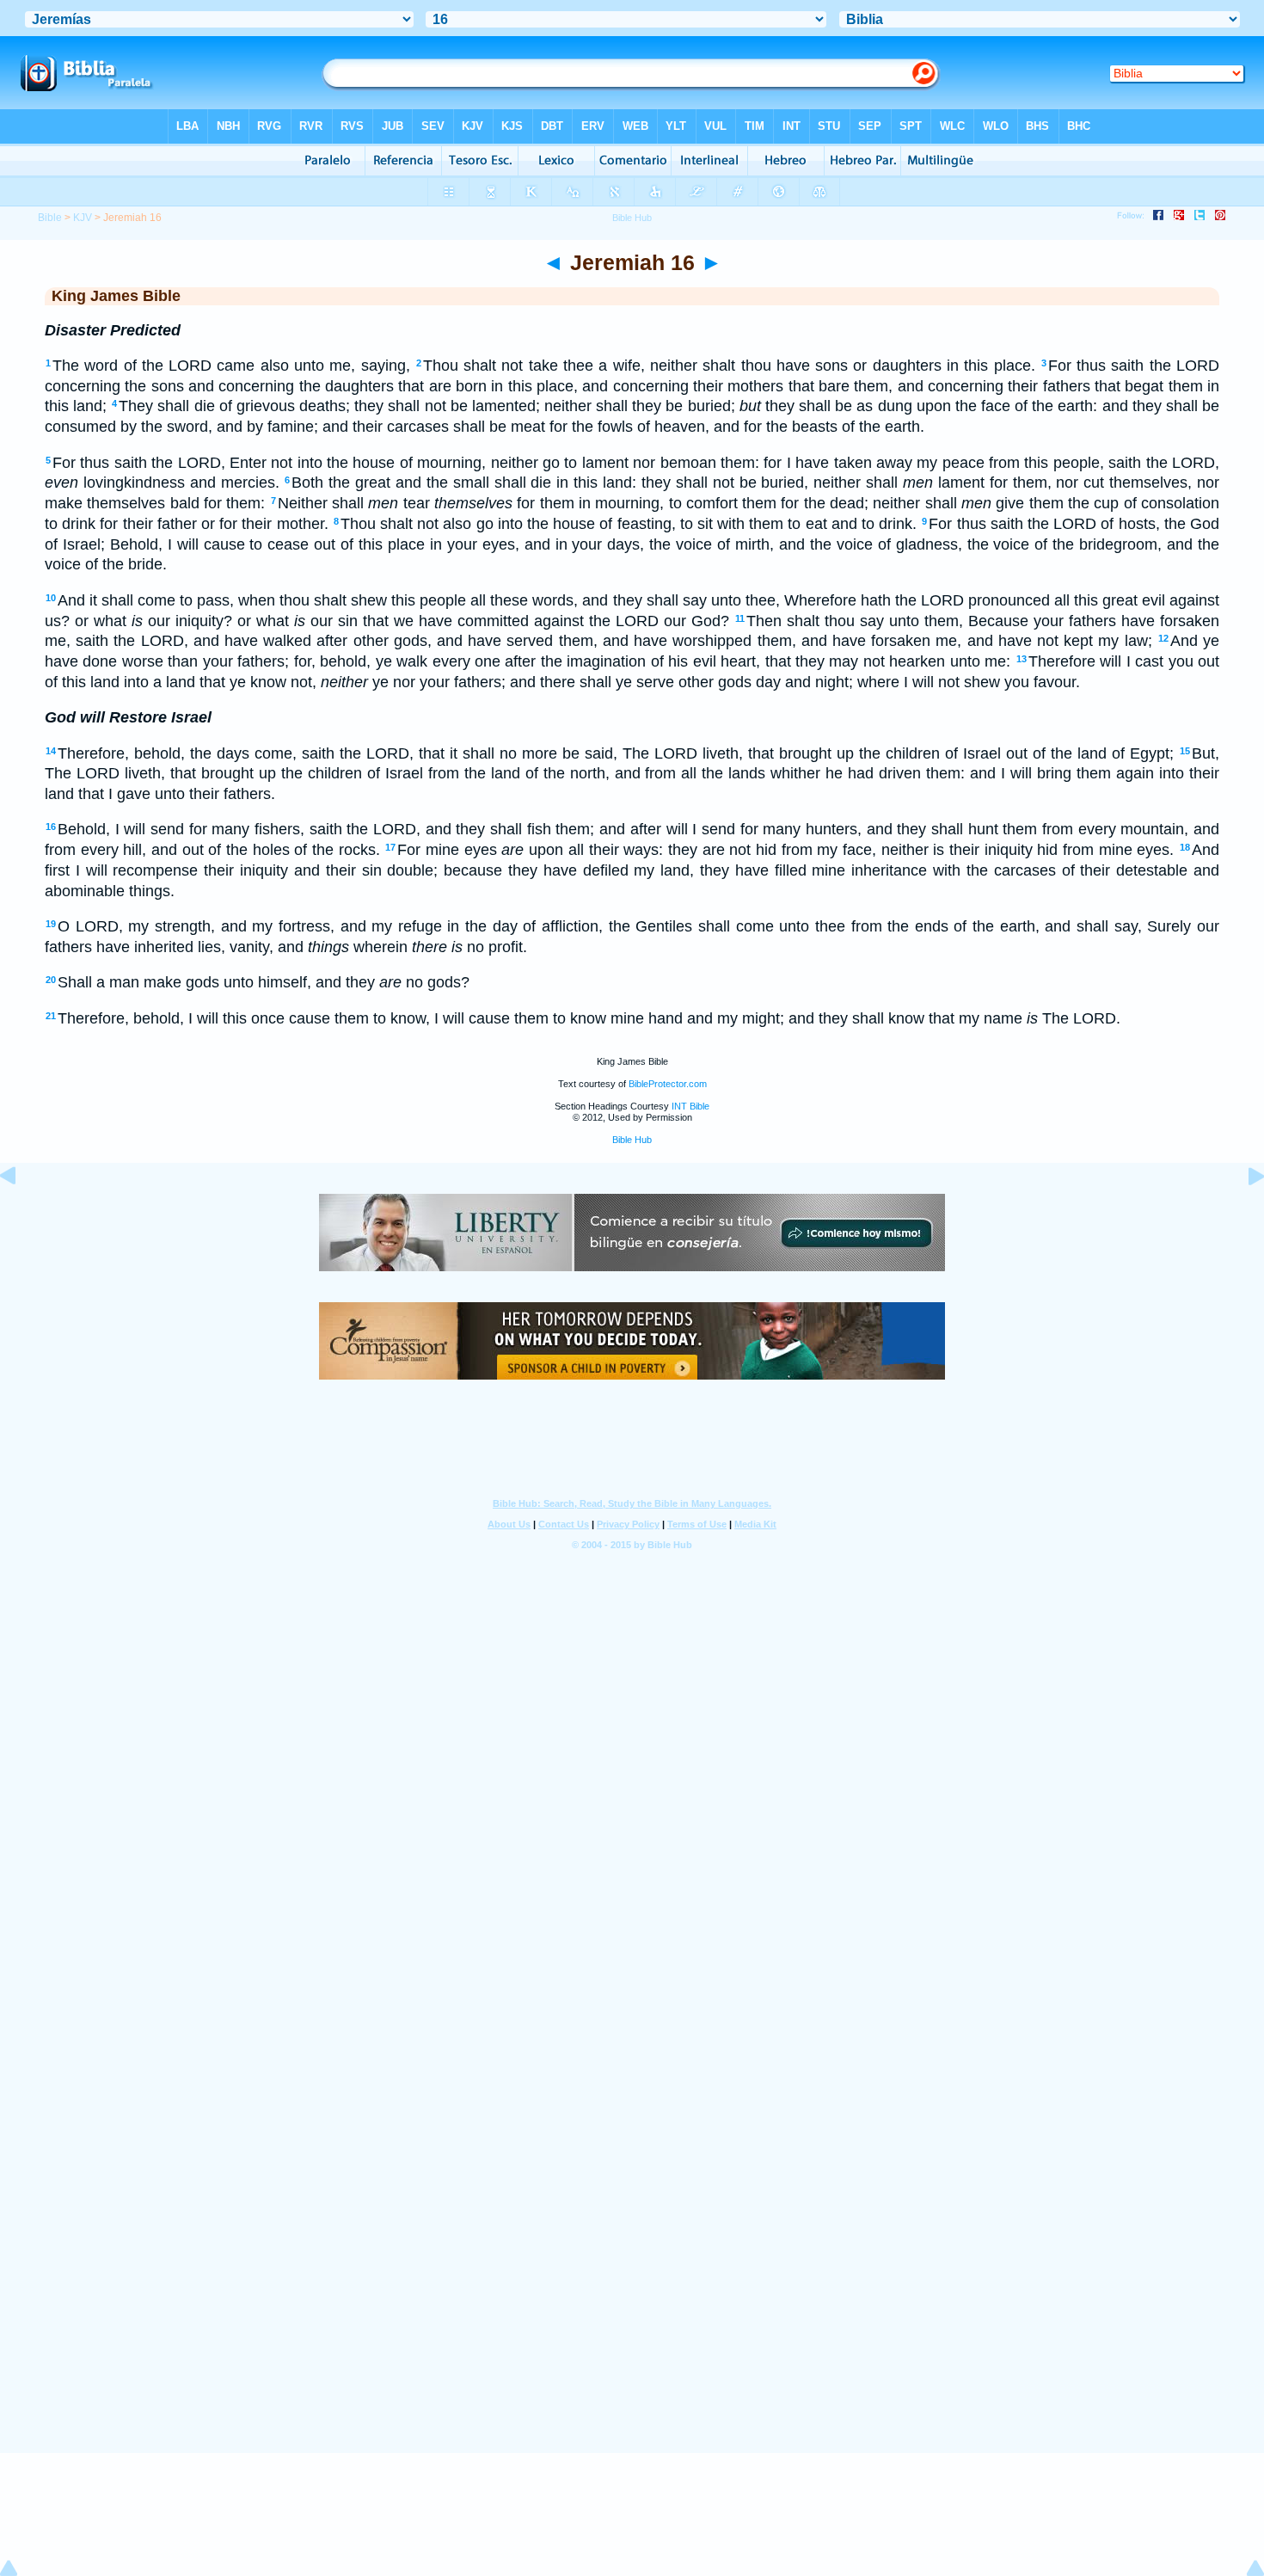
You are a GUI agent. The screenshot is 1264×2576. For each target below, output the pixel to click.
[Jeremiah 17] (1243, 1214)
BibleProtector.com (668, 1084)
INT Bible (690, 1106)
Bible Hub (632, 1140)
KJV (83, 218)
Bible (50, 218)
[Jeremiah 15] (21, 1214)
